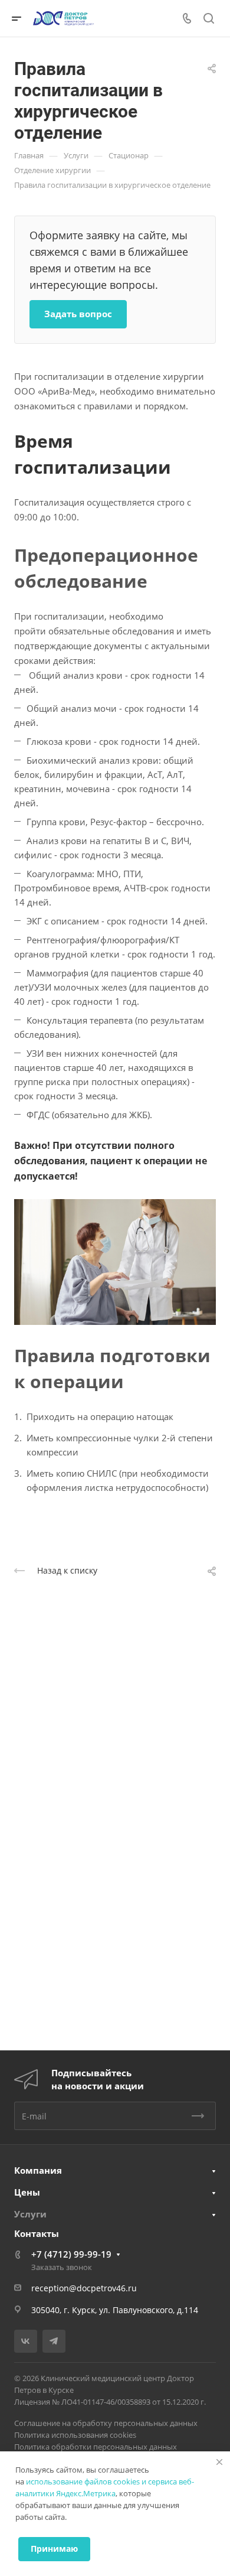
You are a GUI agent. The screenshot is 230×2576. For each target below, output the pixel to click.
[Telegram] (54, 2341)
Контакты (37, 2233)
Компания (38, 2170)
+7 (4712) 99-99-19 (71, 2254)
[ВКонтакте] (26, 2341)
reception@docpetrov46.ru (84, 2288)
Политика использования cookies (75, 2435)
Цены (27, 2192)
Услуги (30, 2214)
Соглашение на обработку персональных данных (106, 2423)
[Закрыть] (219, 2462)
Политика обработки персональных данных (96, 2447)
